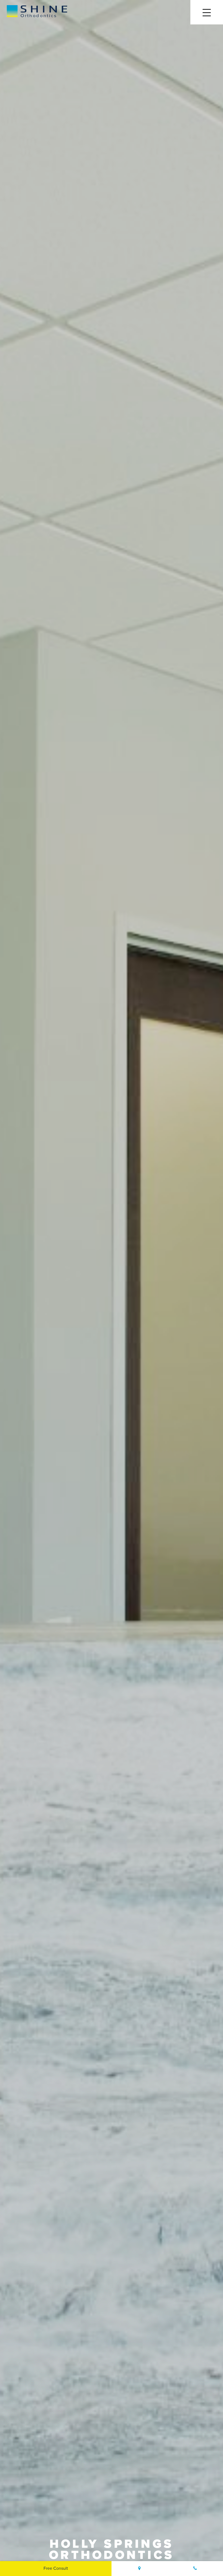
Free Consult (56, 2568)
